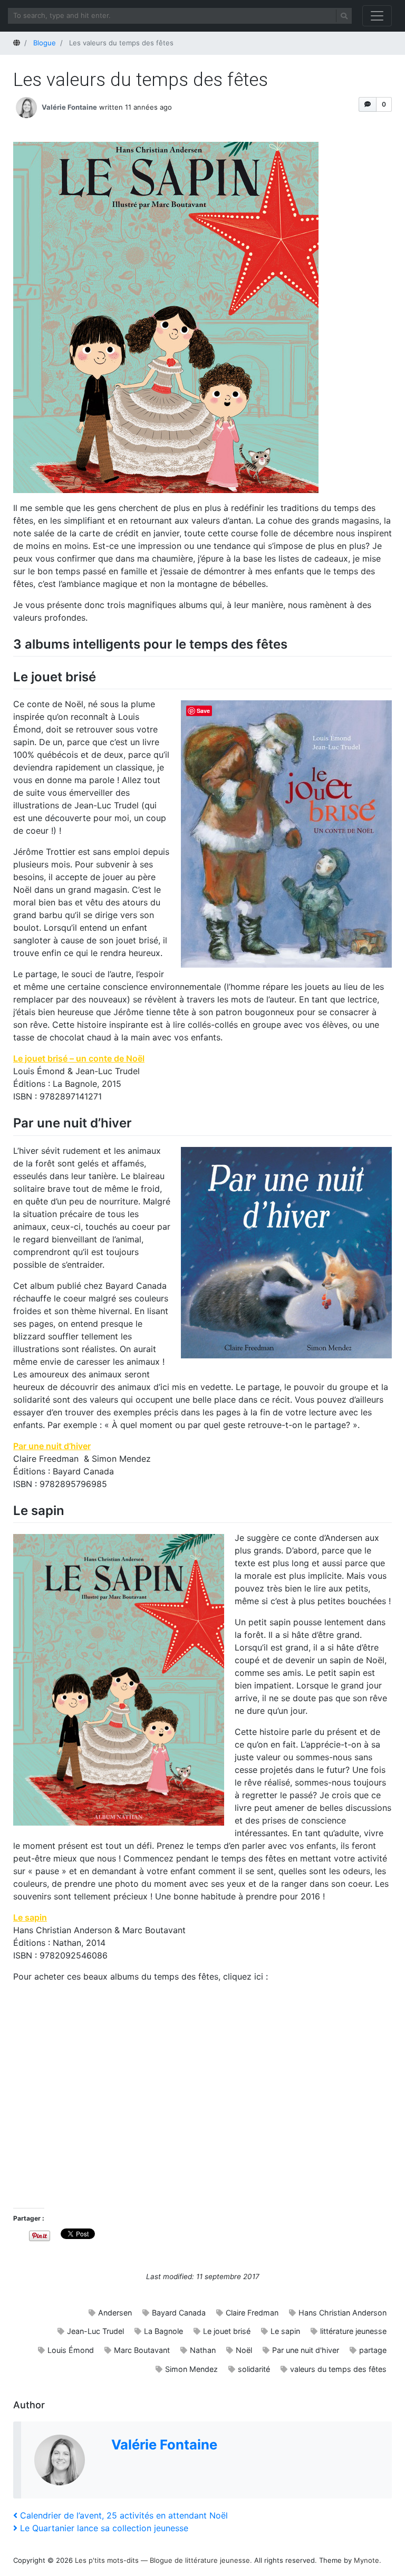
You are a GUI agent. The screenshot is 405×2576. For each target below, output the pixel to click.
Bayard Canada (179, 2313)
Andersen (115, 2313)
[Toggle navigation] (377, 16)
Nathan (203, 2350)
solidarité (254, 2369)
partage (373, 2350)
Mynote (367, 2560)
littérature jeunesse (353, 2331)
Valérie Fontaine (69, 107)
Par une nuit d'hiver (306, 2350)
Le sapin (30, 1917)
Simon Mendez (191, 2369)
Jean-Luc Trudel (95, 2331)
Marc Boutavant (142, 2350)
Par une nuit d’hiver (52, 1446)
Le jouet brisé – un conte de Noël (79, 1058)
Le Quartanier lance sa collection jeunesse (104, 2528)
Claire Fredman (252, 2313)
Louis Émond (71, 2350)
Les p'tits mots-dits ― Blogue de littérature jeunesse (162, 2560)
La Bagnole (163, 2331)
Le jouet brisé (227, 2331)
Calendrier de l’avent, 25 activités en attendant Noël (124, 2515)
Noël (244, 2350)
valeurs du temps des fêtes (338, 2369)
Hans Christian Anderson (343, 2313)
